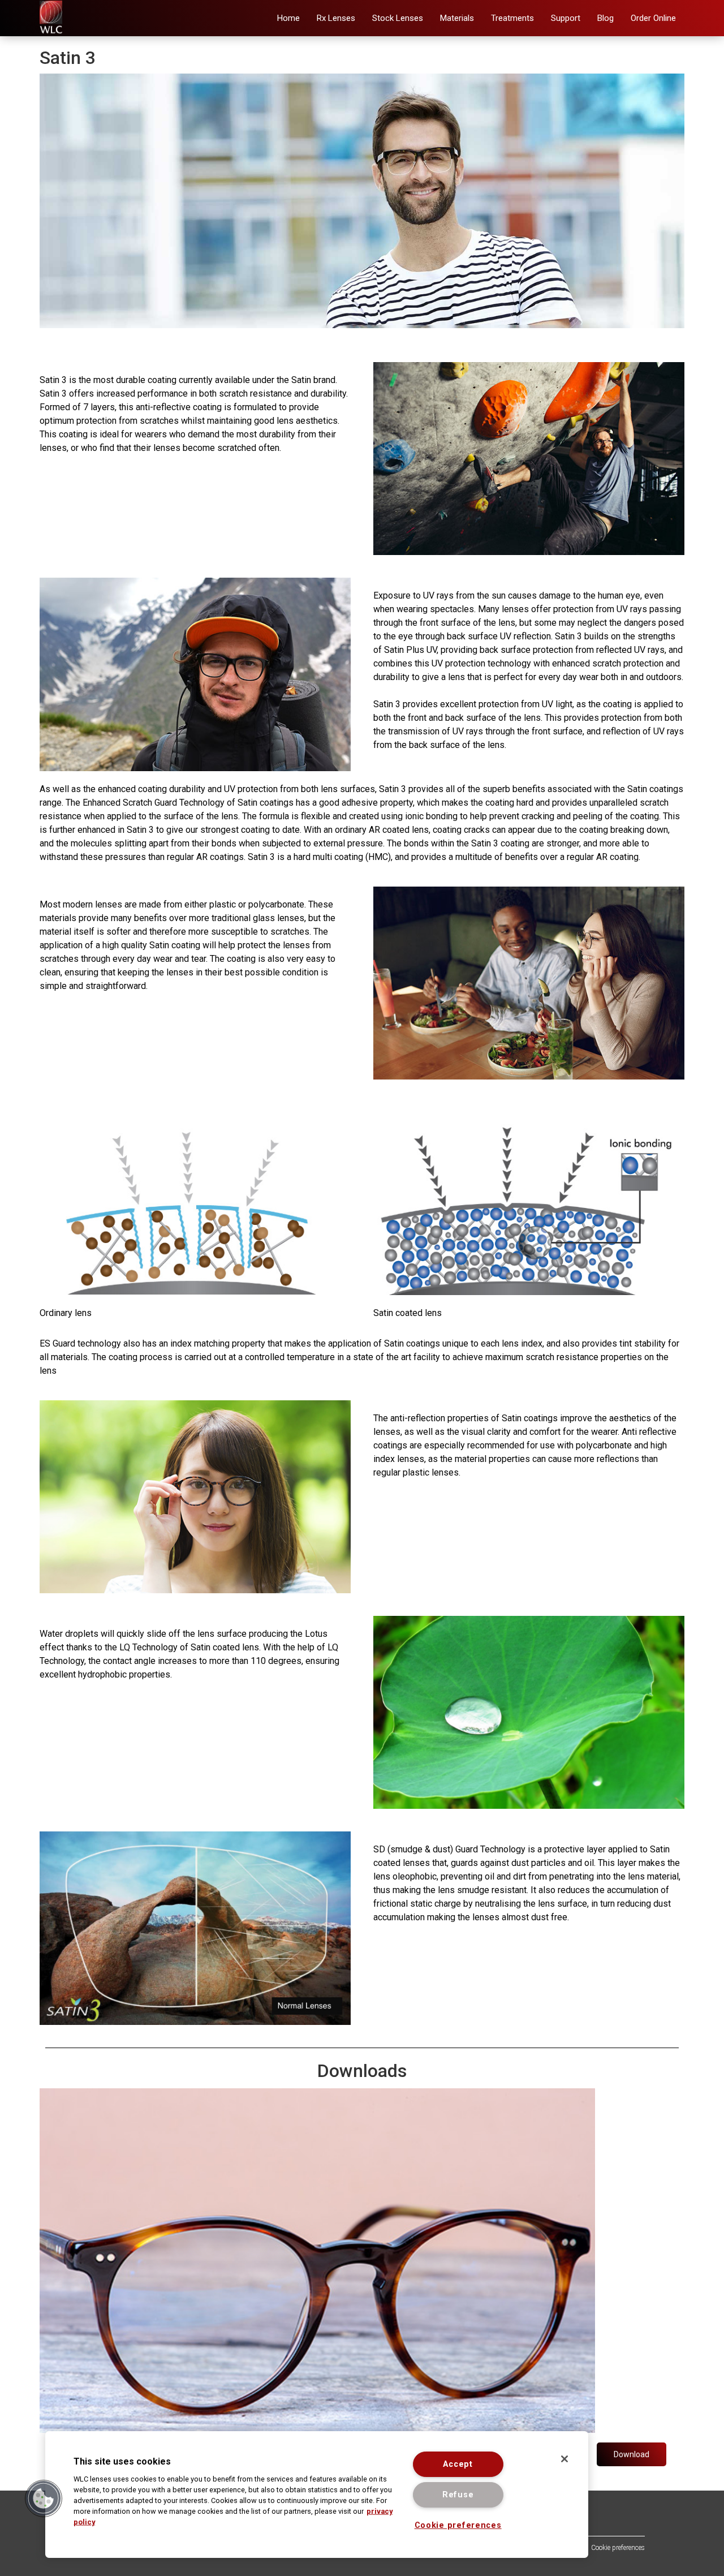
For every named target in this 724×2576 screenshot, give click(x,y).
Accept (458, 2464)
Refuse (458, 2495)
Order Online (653, 18)
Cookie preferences (618, 2548)
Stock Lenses (398, 18)
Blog (606, 18)
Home (288, 18)
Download (632, 2454)
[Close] (564, 2459)
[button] (336, 18)
